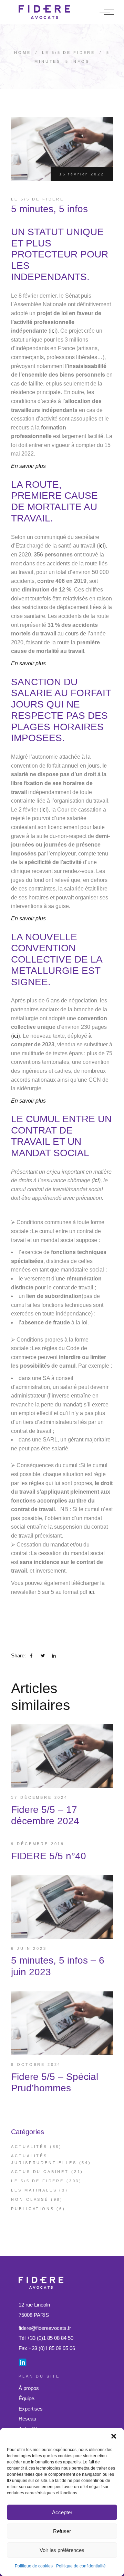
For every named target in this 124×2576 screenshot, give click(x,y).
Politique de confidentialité (81, 2566)
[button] (114, 2436)
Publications (33, 2209)
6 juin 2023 (29, 1948)
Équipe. (27, 2398)
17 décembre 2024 (39, 1797)
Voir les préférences (62, 2550)
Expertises (31, 2409)
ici (53, 331)
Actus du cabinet (40, 2172)
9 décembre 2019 (38, 1844)
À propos (29, 2388)
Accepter (62, 2512)
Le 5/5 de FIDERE (69, 53)
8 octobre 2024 (36, 2065)
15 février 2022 (82, 174)
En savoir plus (28, 663)
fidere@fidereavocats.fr (45, 2328)
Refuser (62, 2531)
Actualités (29, 2147)
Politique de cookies (34, 2566)
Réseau (27, 2419)
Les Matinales (34, 2190)
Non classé (30, 2199)
